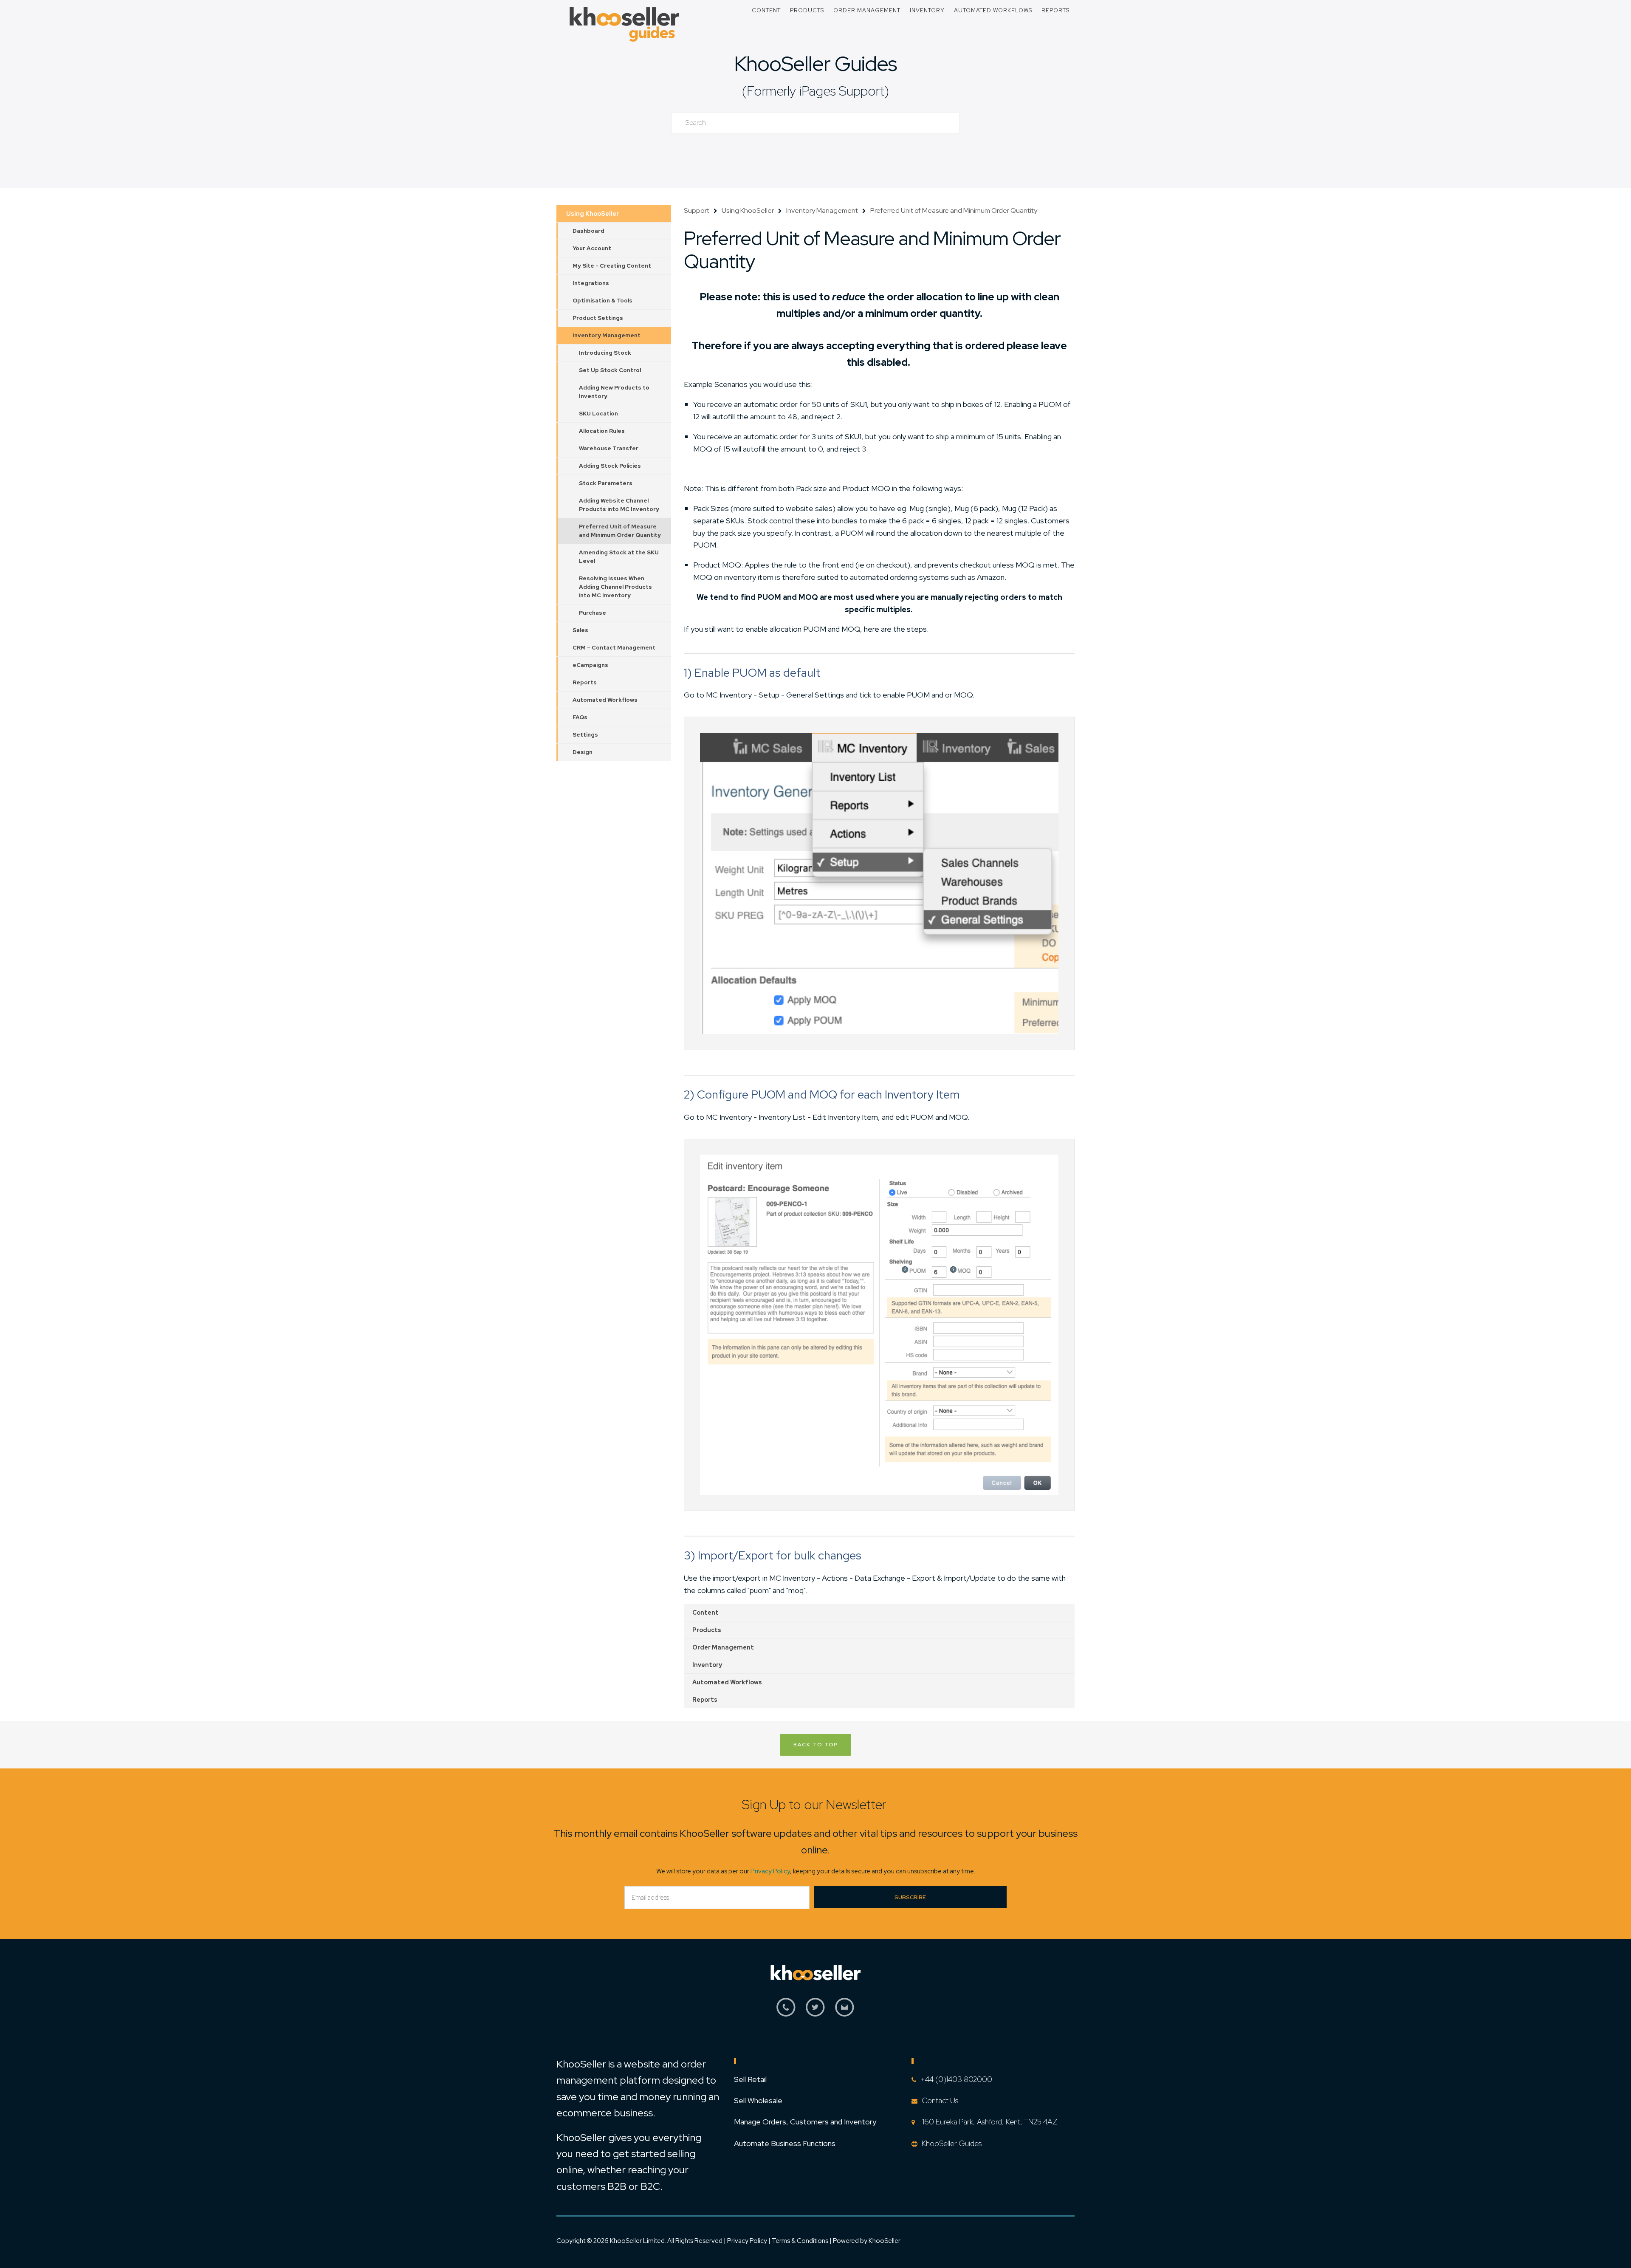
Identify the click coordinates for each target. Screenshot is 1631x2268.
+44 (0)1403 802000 (956, 2079)
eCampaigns (590, 665)
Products (807, 10)
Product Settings (598, 318)
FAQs (580, 717)
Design (583, 752)
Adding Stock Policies (610, 466)
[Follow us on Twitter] (815, 2012)
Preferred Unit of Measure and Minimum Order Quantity (620, 531)
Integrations (591, 283)
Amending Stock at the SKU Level (619, 557)
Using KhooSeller (593, 214)
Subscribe (910, 1897)
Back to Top (815, 1745)
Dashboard (588, 231)
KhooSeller (885, 2241)
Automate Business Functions (785, 2143)
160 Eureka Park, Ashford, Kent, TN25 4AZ (988, 2122)
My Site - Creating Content (612, 266)
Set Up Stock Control (610, 370)
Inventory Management (607, 335)
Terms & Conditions (801, 2241)
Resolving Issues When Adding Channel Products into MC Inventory (615, 587)
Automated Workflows (993, 10)
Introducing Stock (605, 353)
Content (766, 10)
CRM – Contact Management (614, 648)
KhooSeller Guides (815, 64)
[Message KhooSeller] (845, 2012)
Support (697, 210)
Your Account (592, 248)
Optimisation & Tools (602, 301)
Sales (580, 630)
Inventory (927, 10)
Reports (1055, 10)
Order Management (867, 10)
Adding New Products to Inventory (614, 392)
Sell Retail (750, 2079)
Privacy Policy (770, 1871)
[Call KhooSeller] (786, 2012)
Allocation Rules (602, 431)
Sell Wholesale (758, 2100)
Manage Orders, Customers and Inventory (805, 2122)
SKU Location (598, 414)
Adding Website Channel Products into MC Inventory (619, 505)
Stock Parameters (606, 483)
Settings (585, 735)
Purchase (593, 613)
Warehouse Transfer (609, 448)
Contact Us (940, 2100)
